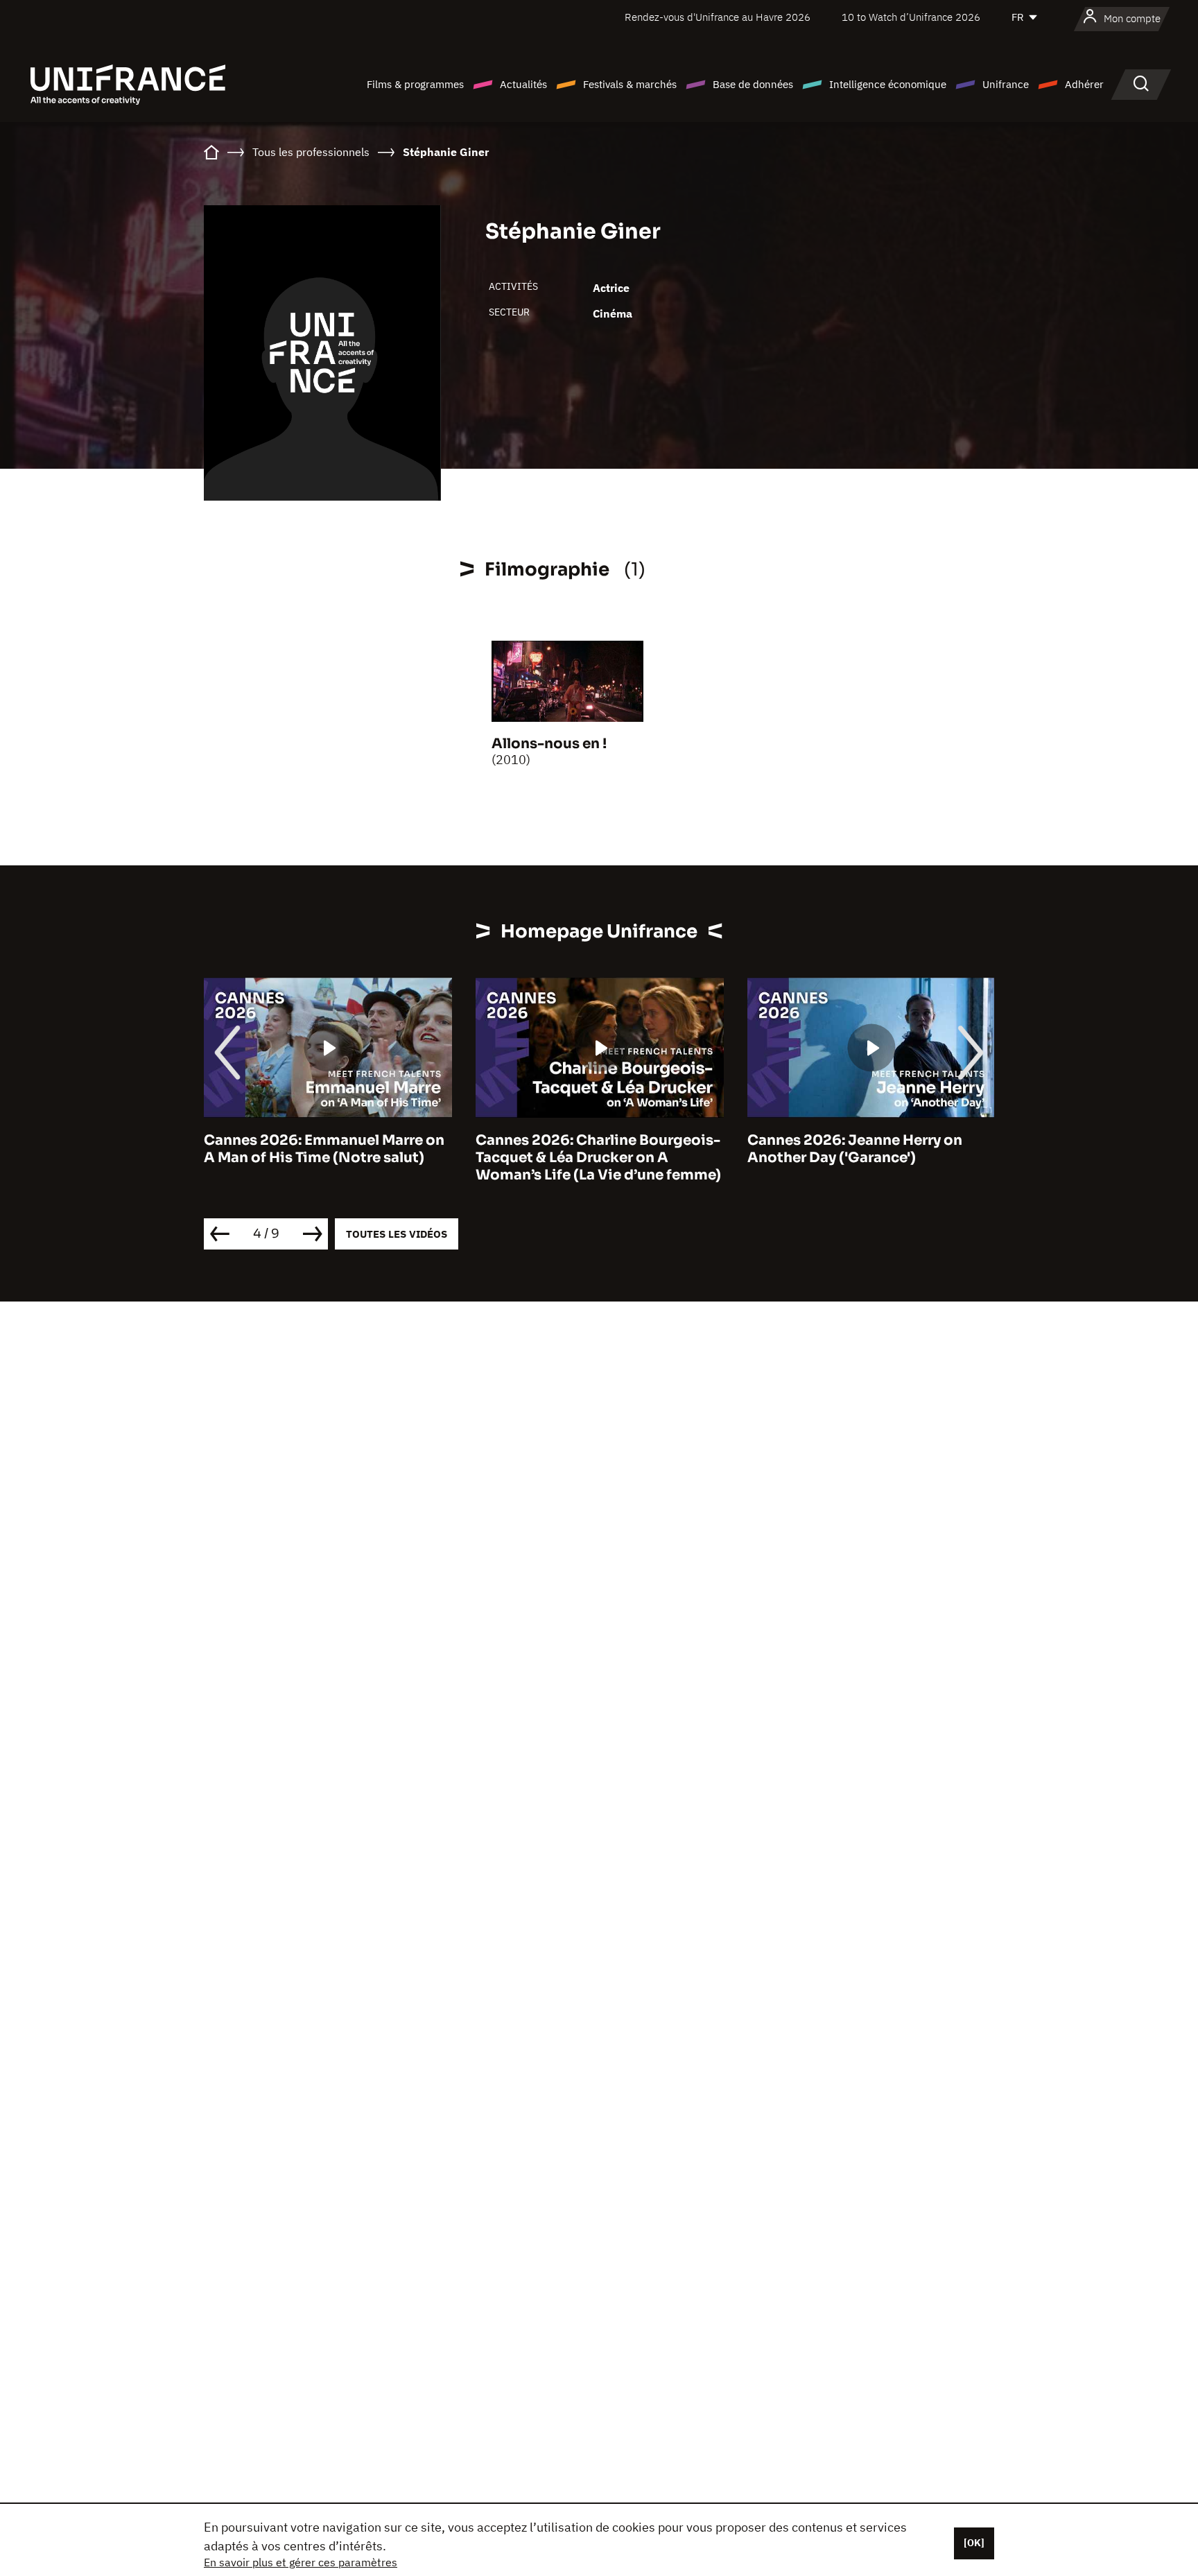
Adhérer (1084, 84)
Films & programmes (415, 84)
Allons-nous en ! (549, 744)
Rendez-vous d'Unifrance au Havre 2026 (718, 17)
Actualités (523, 84)
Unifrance (1006, 84)
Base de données (753, 84)
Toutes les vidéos (397, 1234)
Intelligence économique (888, 84)
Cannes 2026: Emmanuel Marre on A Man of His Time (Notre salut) (324, 1149)
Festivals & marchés (630, 84)
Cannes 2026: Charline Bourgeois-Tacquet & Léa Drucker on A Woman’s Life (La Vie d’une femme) (598, 1158)
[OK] (974, 2543)
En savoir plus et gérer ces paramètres (301, 2562)
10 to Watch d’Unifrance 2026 (911, 17)
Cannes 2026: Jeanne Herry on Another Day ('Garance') (855, 1149)
